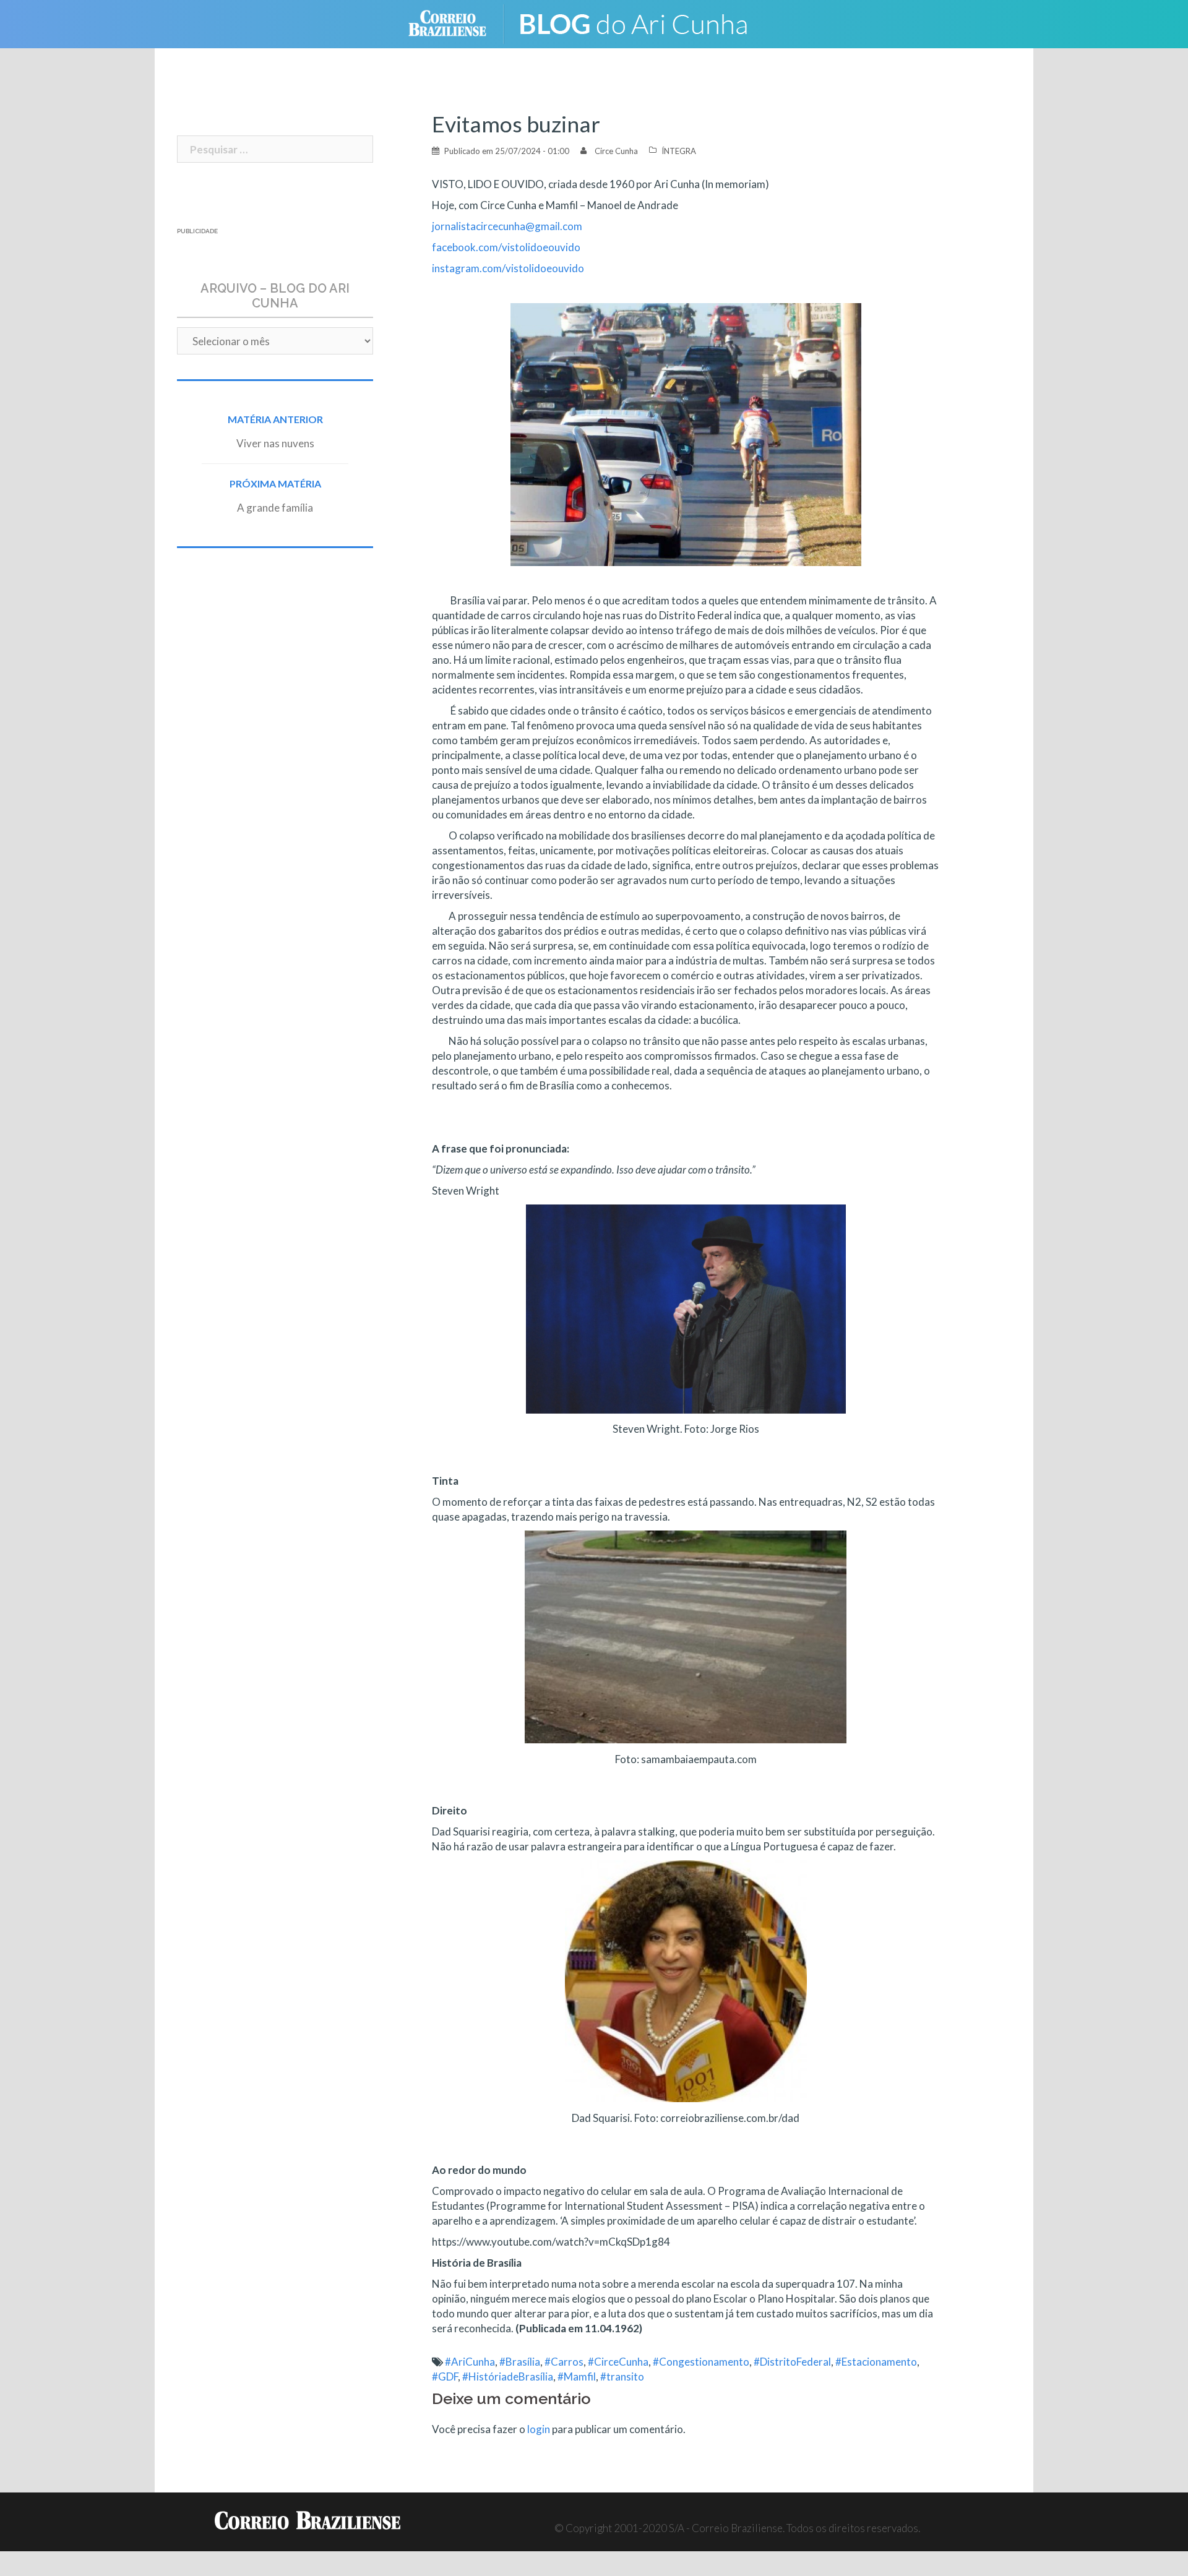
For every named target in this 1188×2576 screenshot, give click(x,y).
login (539, 2429)
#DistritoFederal (792, 2362)
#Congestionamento (701, 2362)
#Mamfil (577, 2376)
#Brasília (520, 2362)
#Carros (564, 2362)
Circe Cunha (616, 151)
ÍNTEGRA (679, 151)
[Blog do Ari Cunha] (644, 23)
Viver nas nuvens (275, 443)
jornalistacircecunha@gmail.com (507, 226)
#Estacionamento (876, 2362)
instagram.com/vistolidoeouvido (508, 268)
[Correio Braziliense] (457, 23)
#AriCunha (470, 2362)
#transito (622, 2376)
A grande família (275, 508)
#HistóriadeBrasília (508, 2376)
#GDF (445, 2376)
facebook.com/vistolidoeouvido (506, 247)
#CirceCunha (618, 2362)
